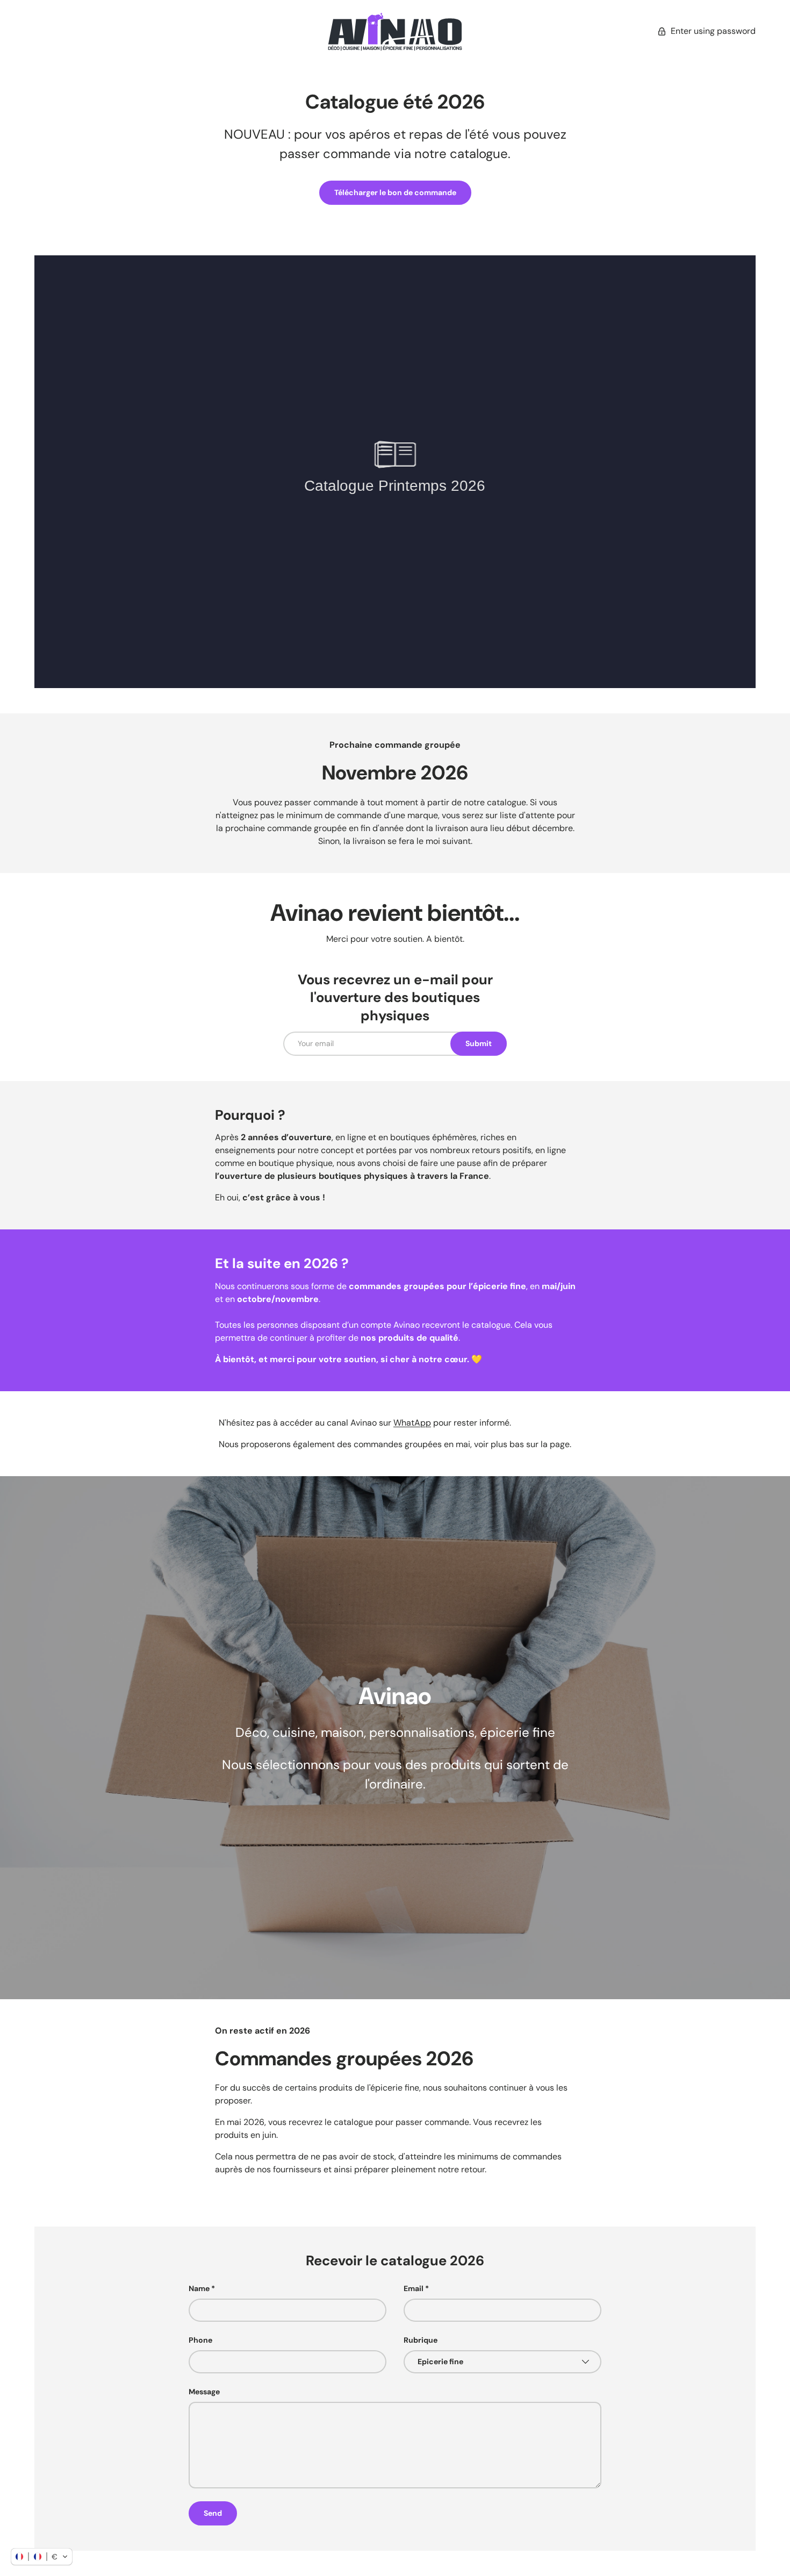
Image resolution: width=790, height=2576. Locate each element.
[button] (42, 2557)
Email (414, 2288)
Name (199, 2288)
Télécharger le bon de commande (395, 192)
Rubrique (421, 2340)
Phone (200, 2340)
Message (204, 2392)
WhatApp (412, 1423)
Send (213, 2513)
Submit (479, 1043)
